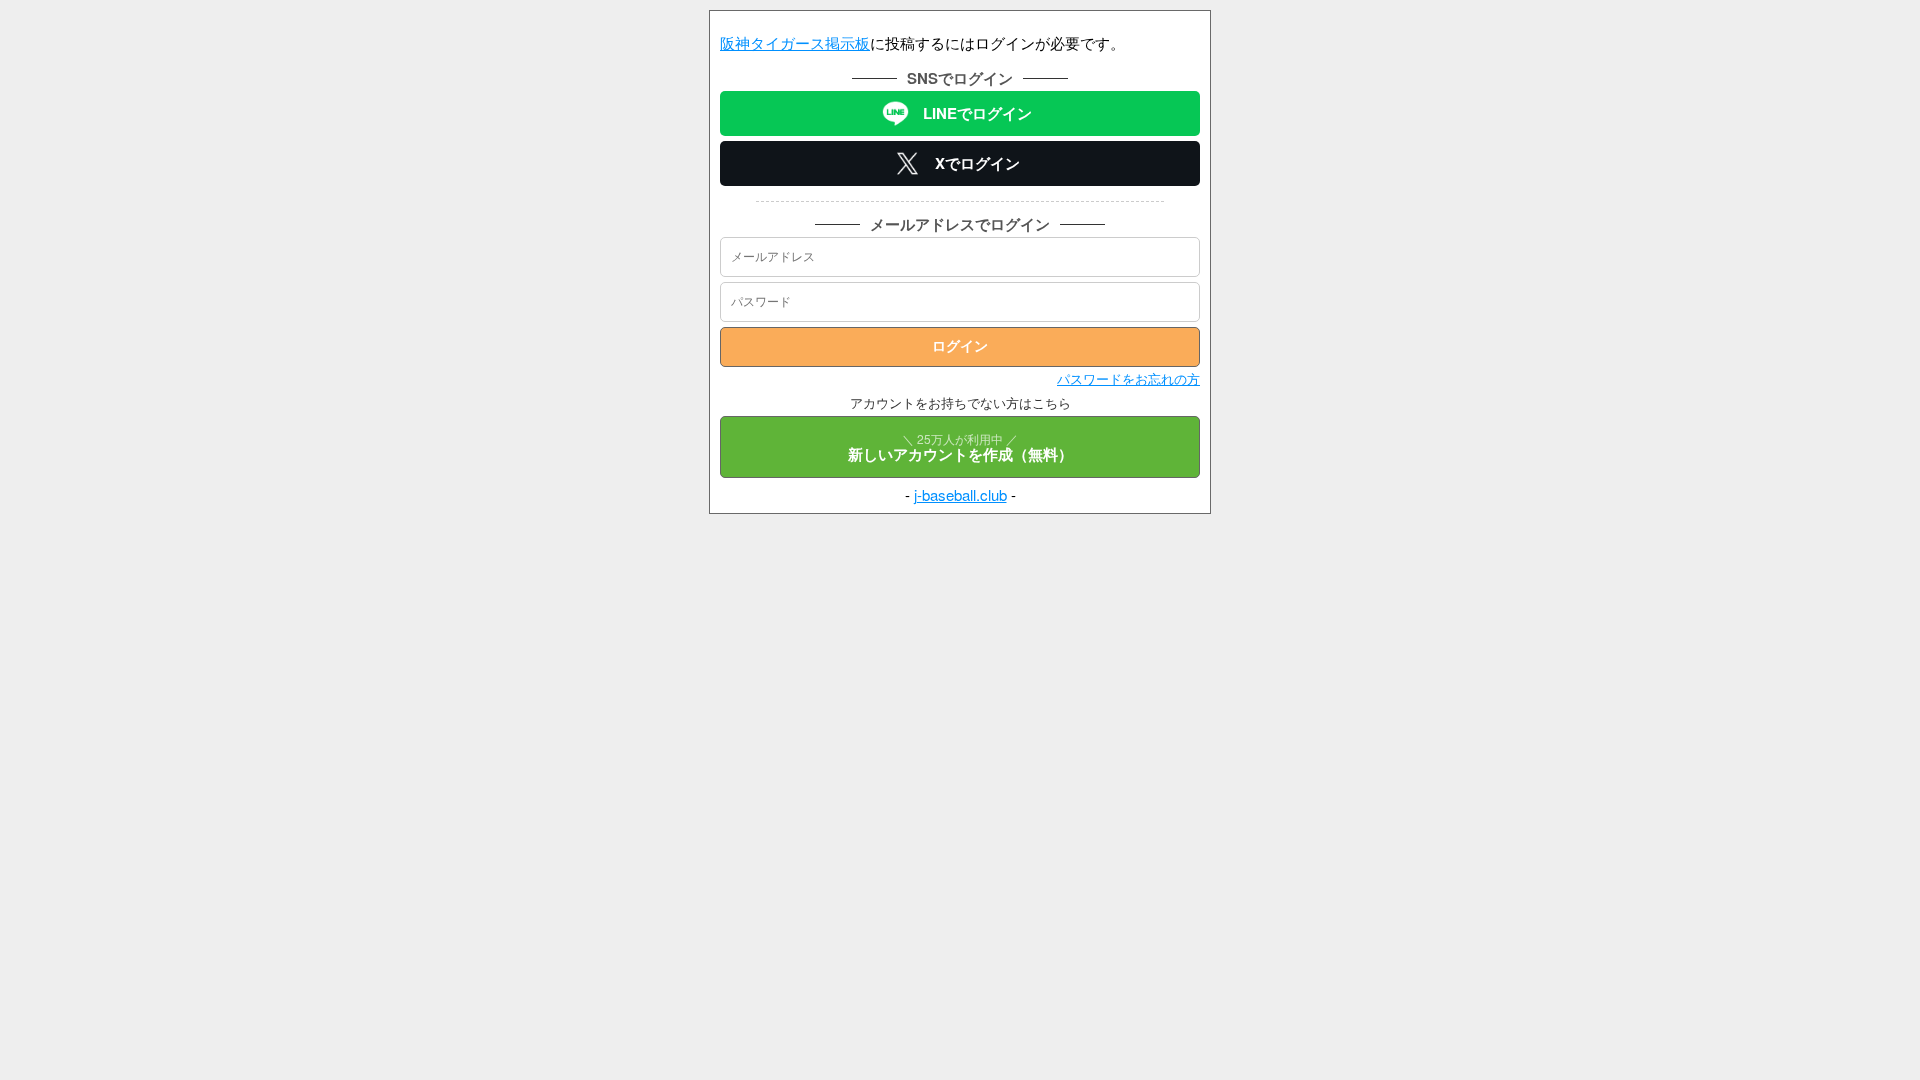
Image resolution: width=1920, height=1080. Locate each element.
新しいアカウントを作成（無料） (960, 447)
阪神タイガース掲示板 (795, 42)
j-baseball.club (960, 494)
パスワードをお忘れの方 (1128, 378)
